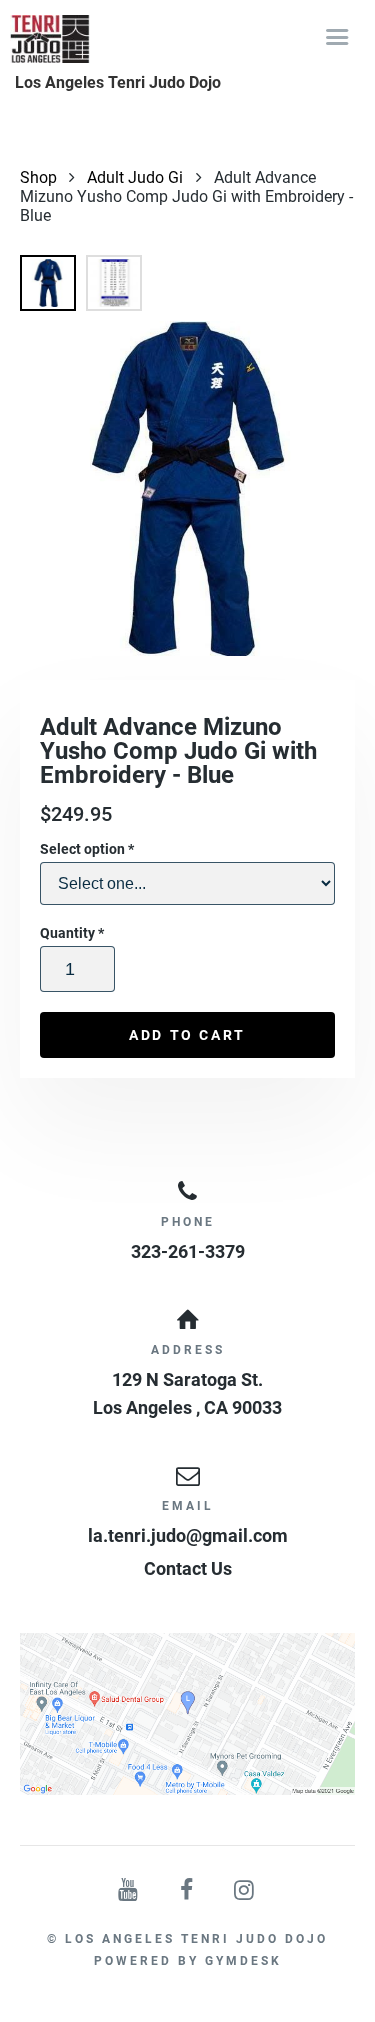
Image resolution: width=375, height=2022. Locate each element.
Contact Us (188, 1568)
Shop (38, 177)
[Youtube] (130, 1890)
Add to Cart (187, 1035)
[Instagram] (245, 1890)
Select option (87, 849)
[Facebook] (188, 1890)
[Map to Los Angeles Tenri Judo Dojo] (187, 1714)
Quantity (72, 933)
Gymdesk (243, 1961)
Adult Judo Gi (135, 177)
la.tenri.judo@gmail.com (188, 1535)
